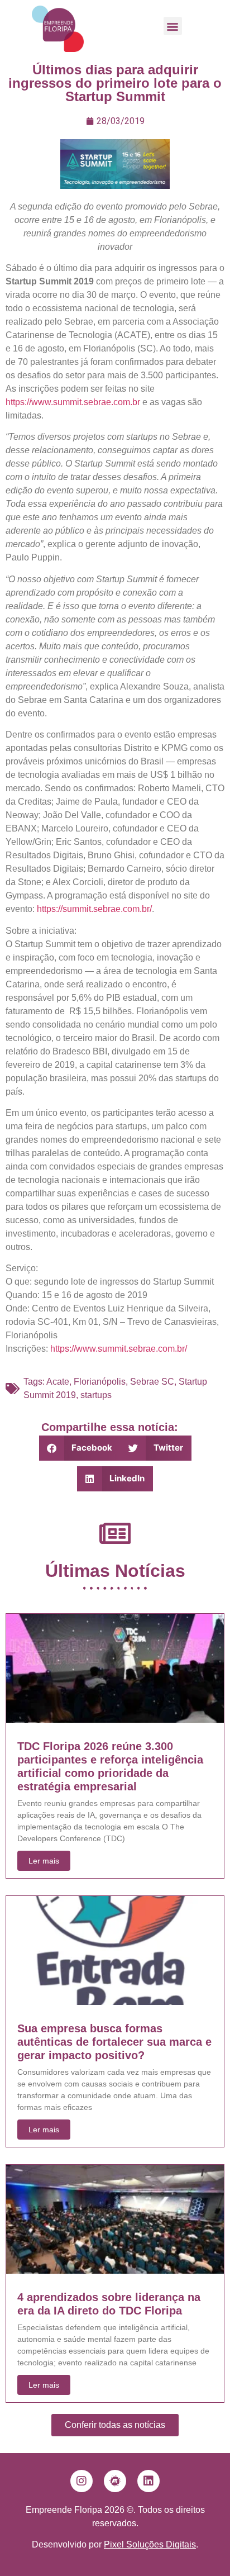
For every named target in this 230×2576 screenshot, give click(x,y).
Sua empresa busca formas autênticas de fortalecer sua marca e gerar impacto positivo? (114, 2042)
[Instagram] (82, 2481)
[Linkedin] (148, 2481)
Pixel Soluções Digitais (150, 2544)
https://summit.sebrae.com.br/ (93, 909)
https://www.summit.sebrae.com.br (73, 402)
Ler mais (44, 1861)
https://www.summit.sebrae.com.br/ (119, 1349)
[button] (173, 26)
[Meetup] (115, 2481)
